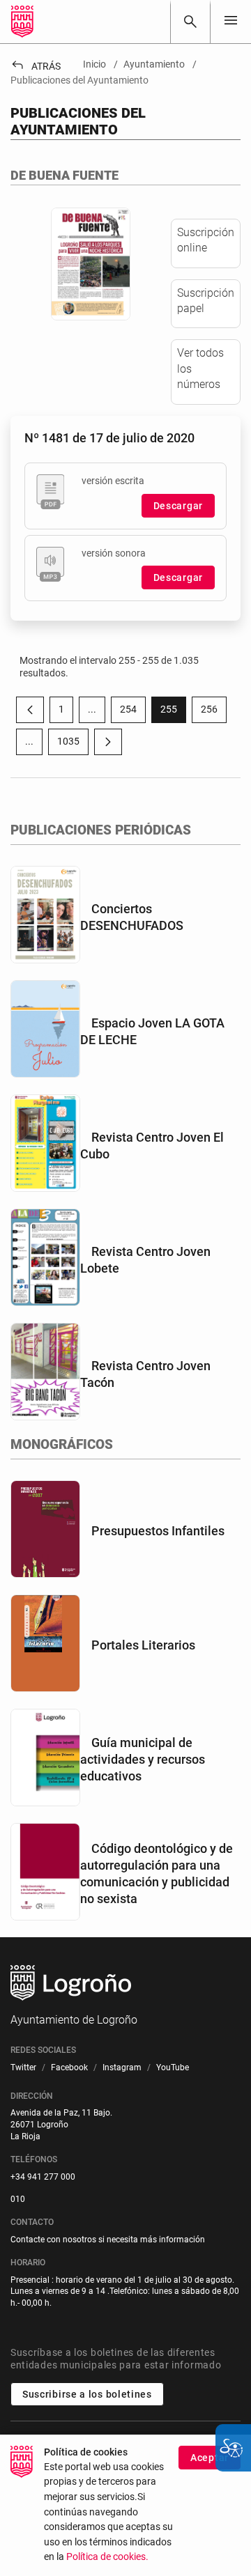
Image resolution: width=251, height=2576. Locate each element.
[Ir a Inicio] (22, 22)
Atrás (36, 66)
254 (133, 712)
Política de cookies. (107, 2557)
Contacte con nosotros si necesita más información (108, 2240)
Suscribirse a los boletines (87, 2394)
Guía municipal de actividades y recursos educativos (143, 1759)
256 (214, 712)
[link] (190, 22)
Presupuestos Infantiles (158, 1531)
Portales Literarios (143, 1645)
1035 (73, 744)
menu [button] (231, 20)
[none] (231, 21)
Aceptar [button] (210, 2458)
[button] (92, 710)
